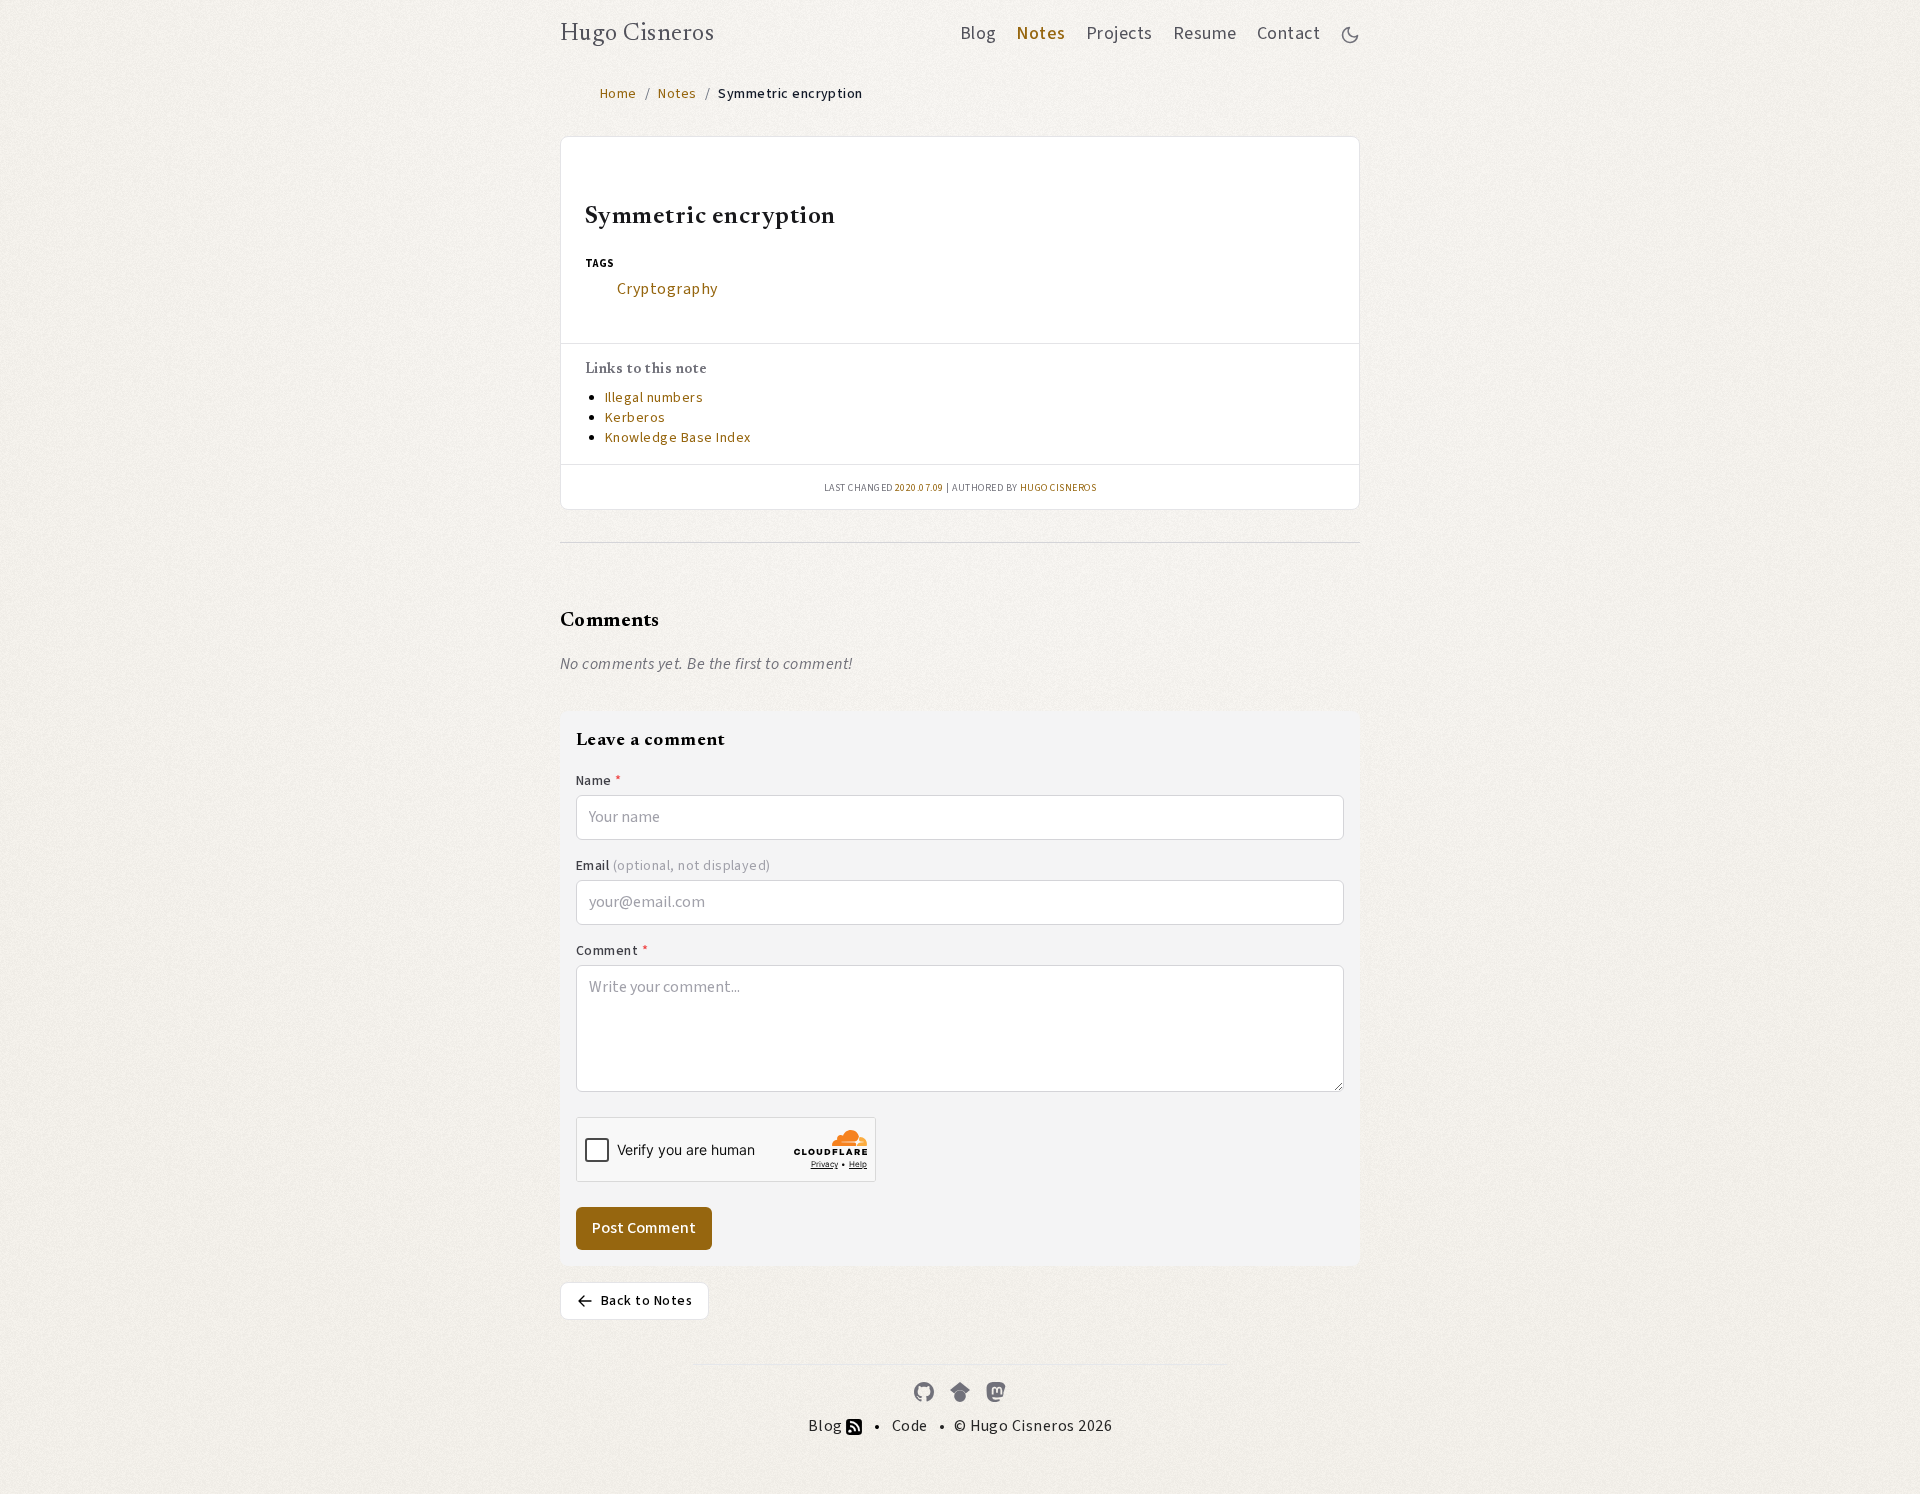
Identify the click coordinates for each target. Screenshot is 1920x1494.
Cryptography (667, 289)
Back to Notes (646, 1301)
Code (910, 1426)
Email (673, 866)
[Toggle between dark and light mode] (1350, 34)
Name (599, 781)
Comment (612, 951)
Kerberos (635, 418)
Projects (1119, 33)
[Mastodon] (996, 1392)
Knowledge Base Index (678, 438)
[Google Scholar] (960, 1392)
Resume (1205, 33)
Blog (978, 33)
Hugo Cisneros (637, 34)
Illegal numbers (654, 398)
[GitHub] (924, 1392)
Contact (1288, 33)
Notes (1040, 33)
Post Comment (644, 1228)
